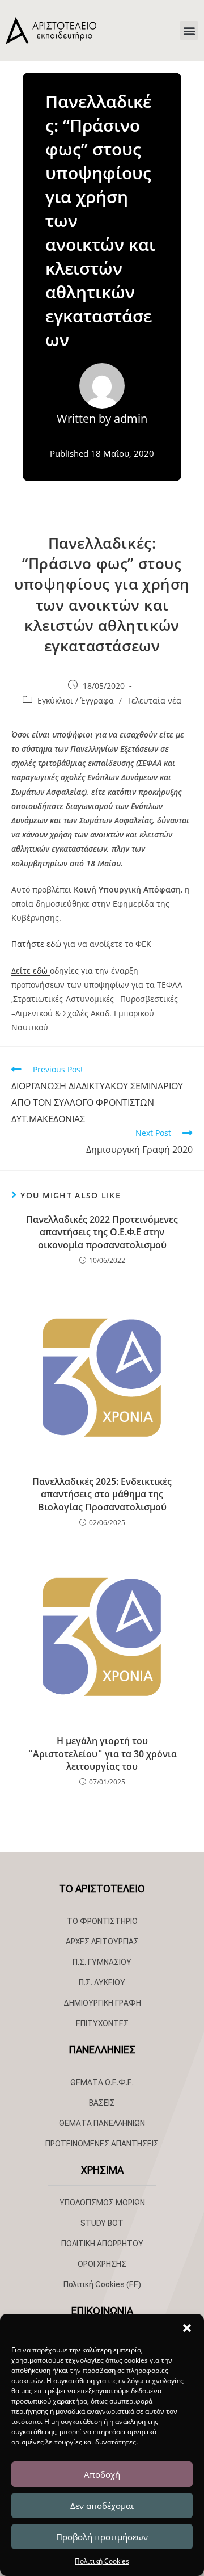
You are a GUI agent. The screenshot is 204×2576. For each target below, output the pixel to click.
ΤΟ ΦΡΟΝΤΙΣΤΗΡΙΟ (102, 1921)
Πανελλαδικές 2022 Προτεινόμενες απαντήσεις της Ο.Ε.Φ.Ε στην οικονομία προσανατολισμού (102, 1232)
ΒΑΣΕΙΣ (102, 2103)
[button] (187, 2328)
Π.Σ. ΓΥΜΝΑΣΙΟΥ (102, 1962)
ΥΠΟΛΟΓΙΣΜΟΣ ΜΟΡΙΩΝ (102, 2203)
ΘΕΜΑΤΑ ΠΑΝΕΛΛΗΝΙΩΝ (102, 2123)
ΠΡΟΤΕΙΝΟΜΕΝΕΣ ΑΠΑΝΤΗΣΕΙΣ (102, 2144)
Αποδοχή (102, 2474)
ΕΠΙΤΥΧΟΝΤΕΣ (102, 2023)
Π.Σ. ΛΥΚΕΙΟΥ (102, 1982)
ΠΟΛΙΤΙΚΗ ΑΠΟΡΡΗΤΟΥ (102, 2244)
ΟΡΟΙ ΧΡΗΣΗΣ (102, 2264)
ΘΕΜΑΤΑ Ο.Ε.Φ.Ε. (102, 2082)
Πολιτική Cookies (102, 2561)
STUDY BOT (102, 2223)
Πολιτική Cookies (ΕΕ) (102, 2284)
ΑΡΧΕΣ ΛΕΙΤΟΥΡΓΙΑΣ (102, 1942)
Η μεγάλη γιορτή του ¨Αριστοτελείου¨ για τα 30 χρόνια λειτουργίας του (102, 1754)
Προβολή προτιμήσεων (102, 2537)
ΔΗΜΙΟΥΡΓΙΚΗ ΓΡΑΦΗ (102, 2003)
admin (131, 418)
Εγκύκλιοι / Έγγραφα (76, 700)
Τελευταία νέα (154, 700)
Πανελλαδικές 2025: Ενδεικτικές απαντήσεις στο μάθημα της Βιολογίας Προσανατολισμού (102, 1494)
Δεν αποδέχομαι (102, 2506)
